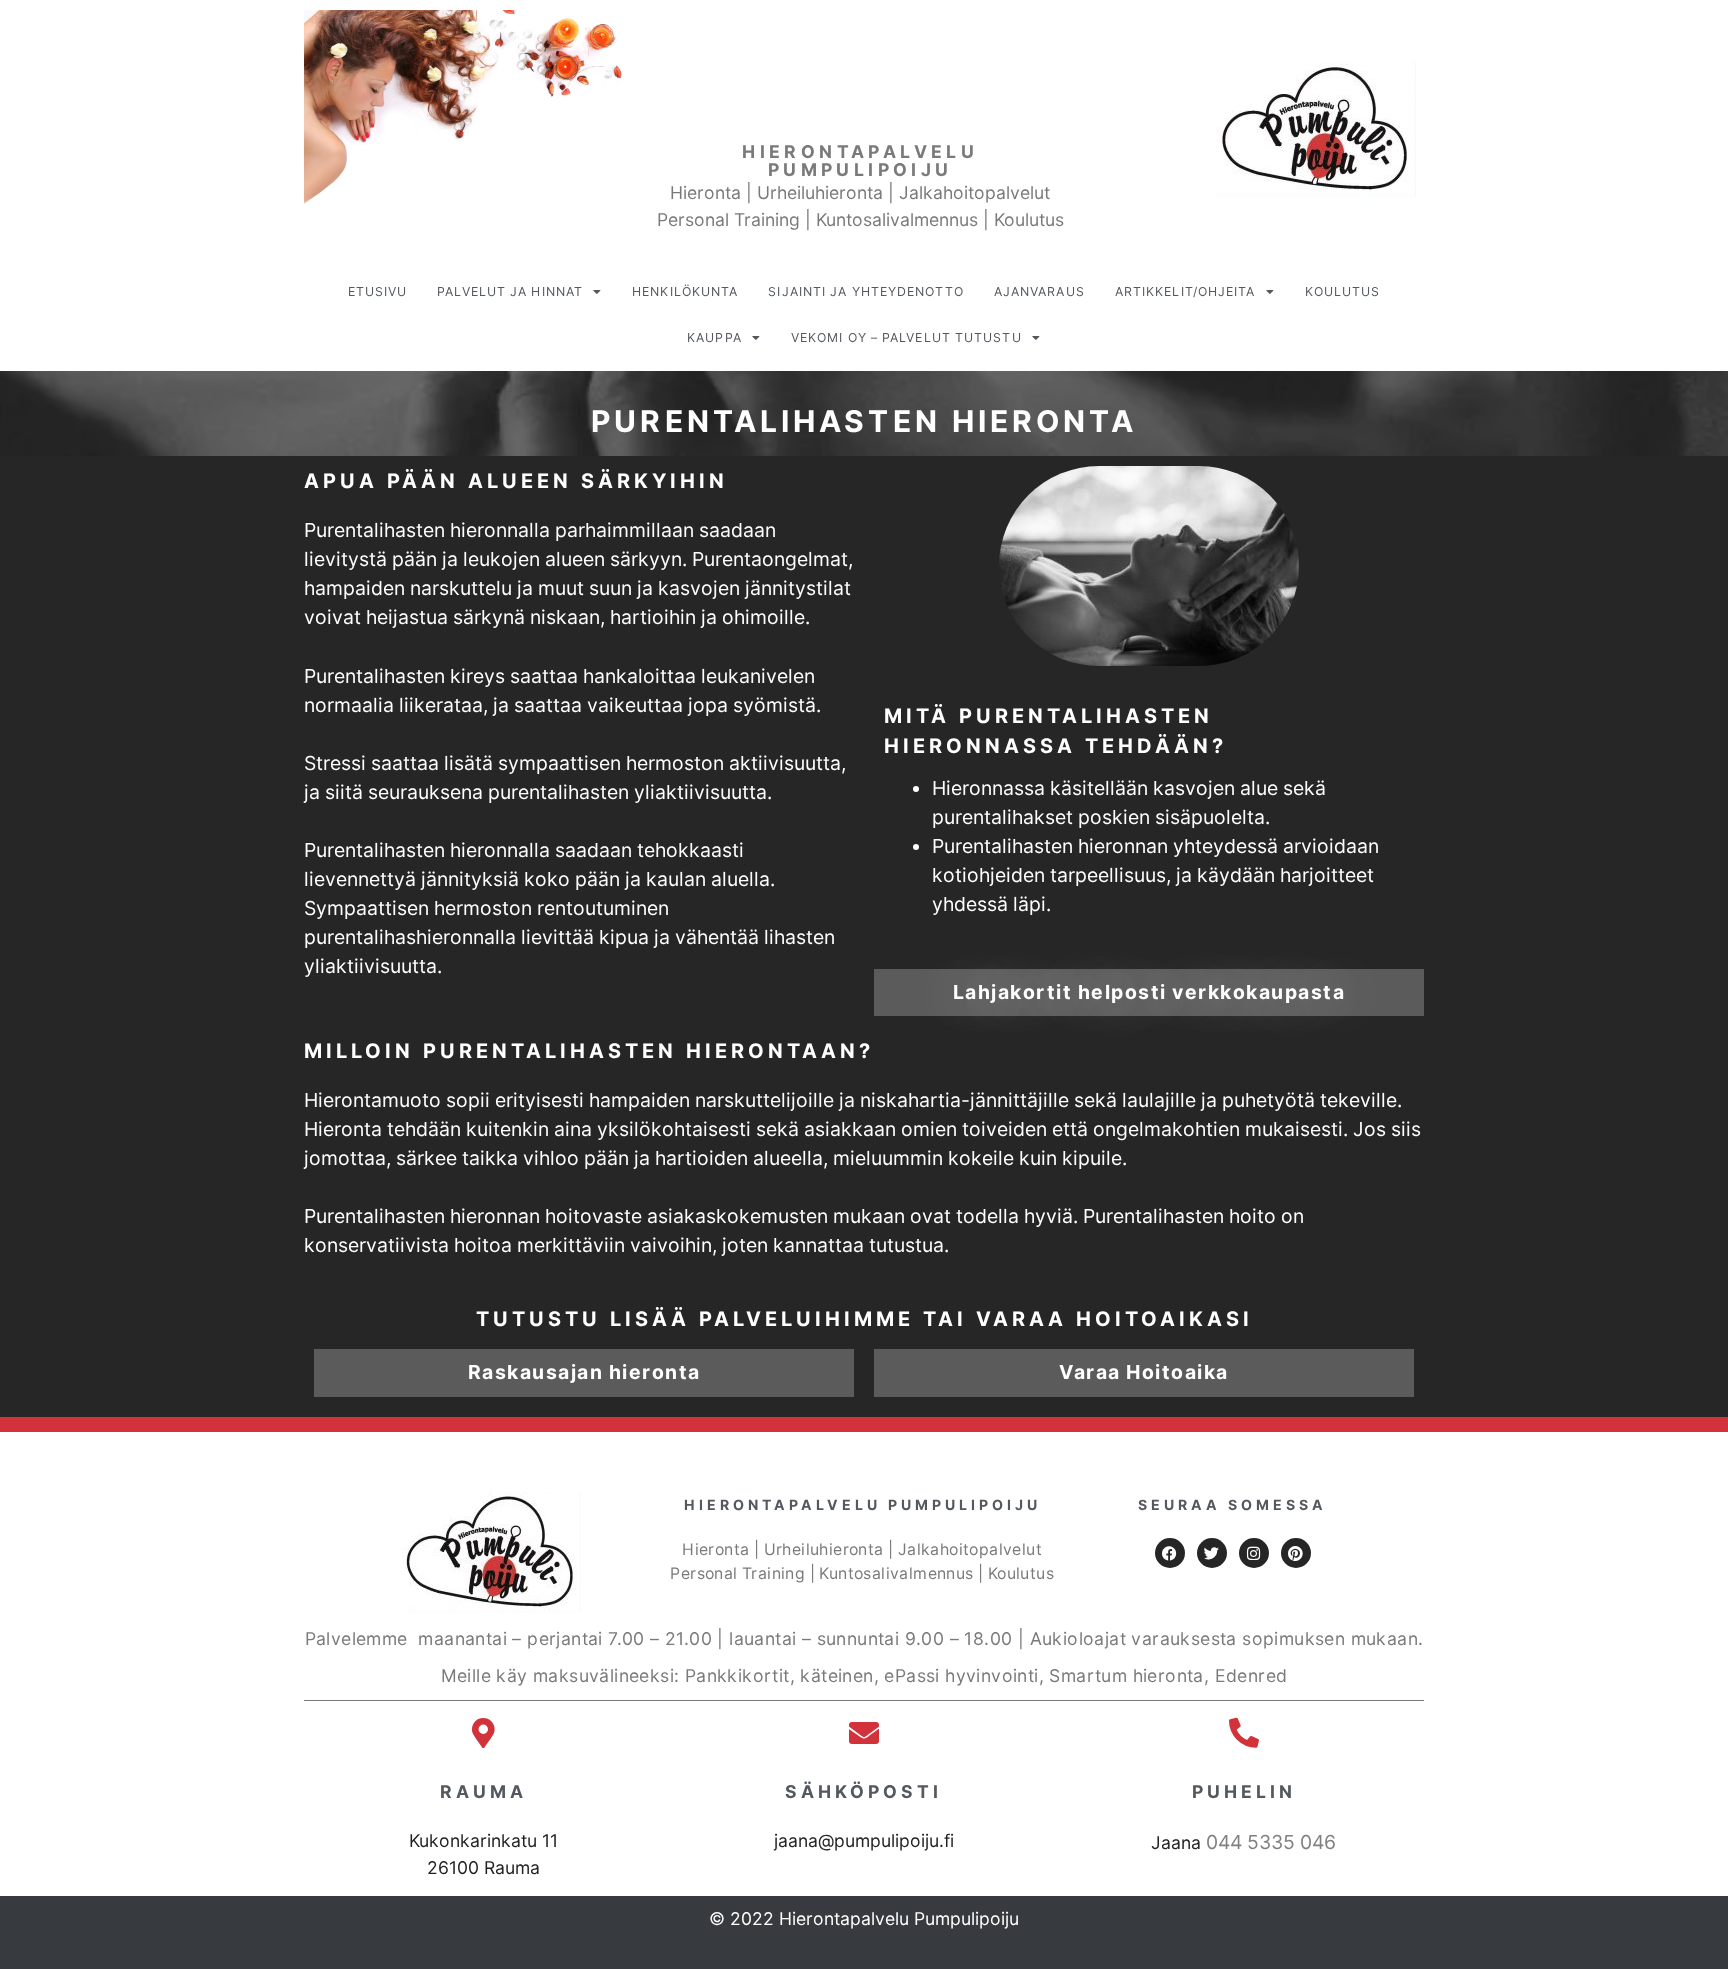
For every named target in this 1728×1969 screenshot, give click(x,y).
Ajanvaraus (1039, 291)
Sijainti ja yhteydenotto (865, 291)
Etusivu (378, 291)
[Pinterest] (1296, 1553)
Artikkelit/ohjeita (1185, 291)
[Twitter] (1212, 1553)
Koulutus (1343, 291)
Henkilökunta (685, 291)
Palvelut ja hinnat (510, 291)
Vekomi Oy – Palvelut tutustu (906, 337)
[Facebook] (1170, 1553)
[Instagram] (1254, 1553)
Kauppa (714, 337)
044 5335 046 (1271, 1842)
